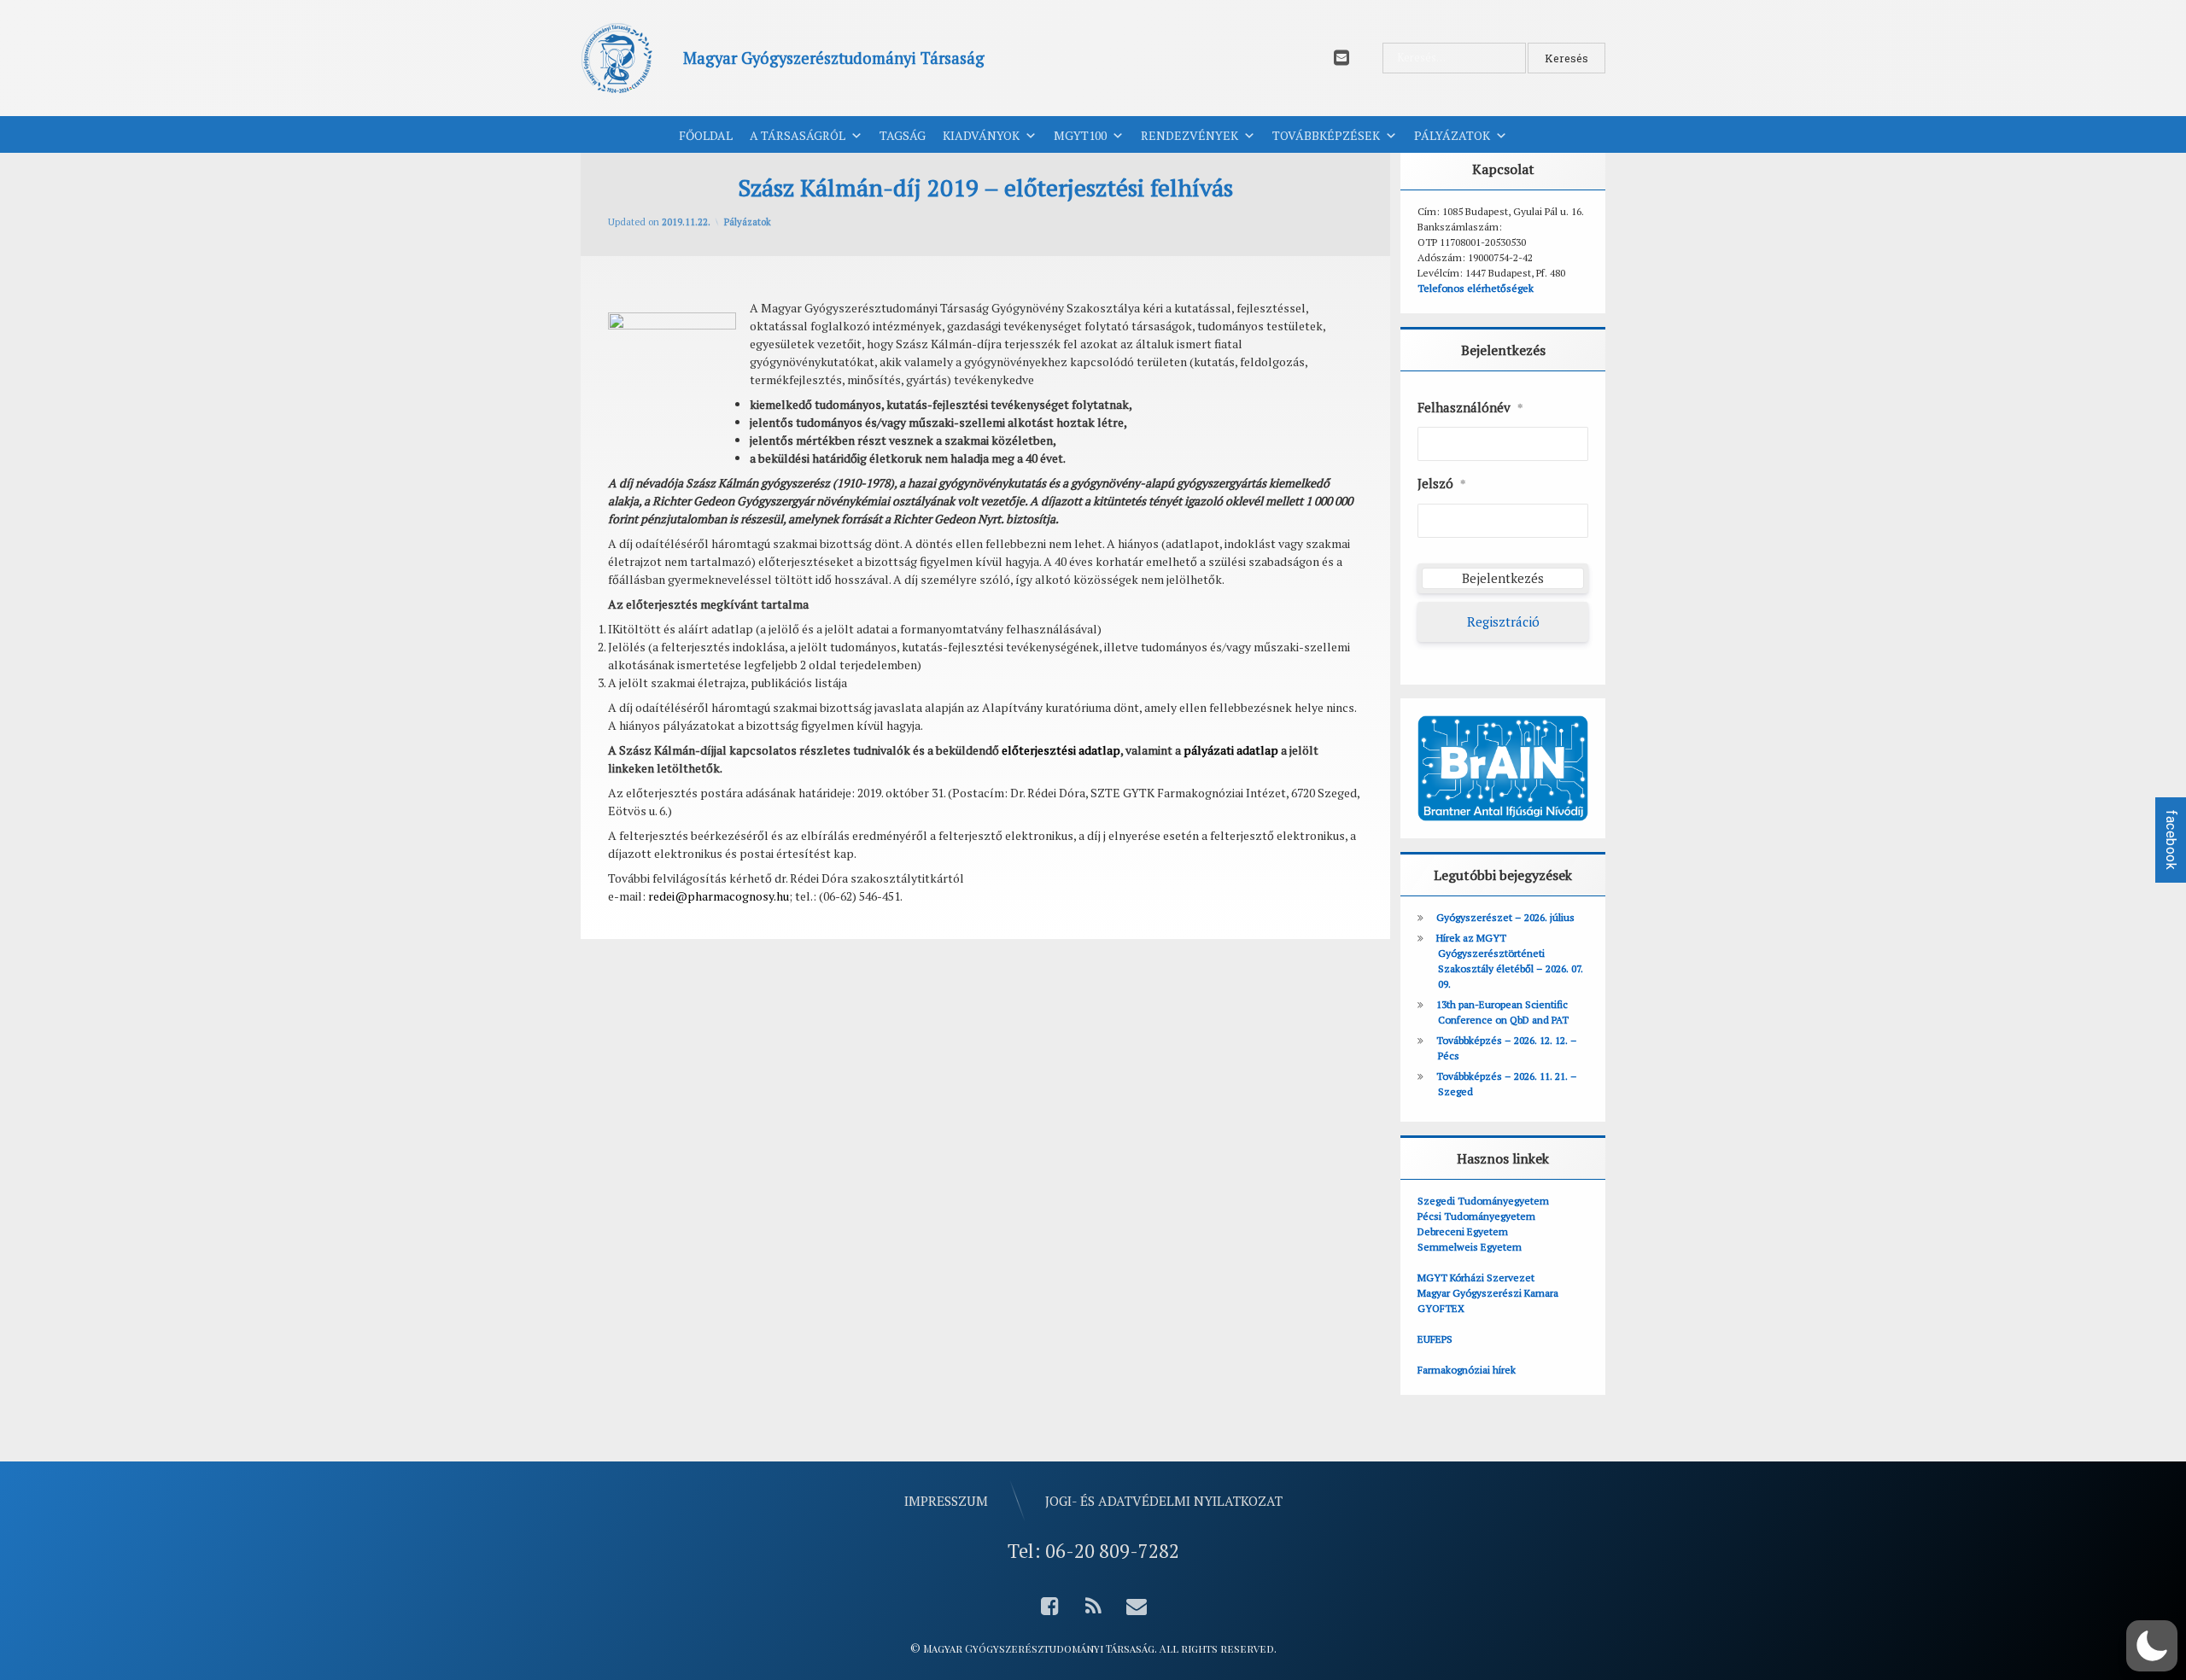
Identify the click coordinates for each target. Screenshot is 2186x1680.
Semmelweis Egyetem (1470, 1247)
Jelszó (1442, 483)
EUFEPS (1435, 1339)
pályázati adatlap (1231, 750)
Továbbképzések (1326, 135)
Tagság (903, 135)
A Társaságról (798, 135)
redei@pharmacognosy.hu (719, 896)
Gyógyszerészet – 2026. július (1505, 917)
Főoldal (706, 135)
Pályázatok (1452, 135)
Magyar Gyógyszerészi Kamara (1488, 1293)
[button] (2152, 1646)
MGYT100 (1080, 135)
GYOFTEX (1441, 1308)
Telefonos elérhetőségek (1476, 288)
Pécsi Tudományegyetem (1476, 1216)
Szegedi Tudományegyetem (1483, 1201)
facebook (2171, 840)
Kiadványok (981, 135)
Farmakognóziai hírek (1467, 1370)
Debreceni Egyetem (1463, 1231)
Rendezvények (1189, 135)
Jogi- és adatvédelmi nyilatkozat (1164, 1501)
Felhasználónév (1470, 407)
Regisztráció (1503, 621)
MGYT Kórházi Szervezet (1476, 1277)
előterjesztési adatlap (1061, 750)
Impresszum (946, 1501)
